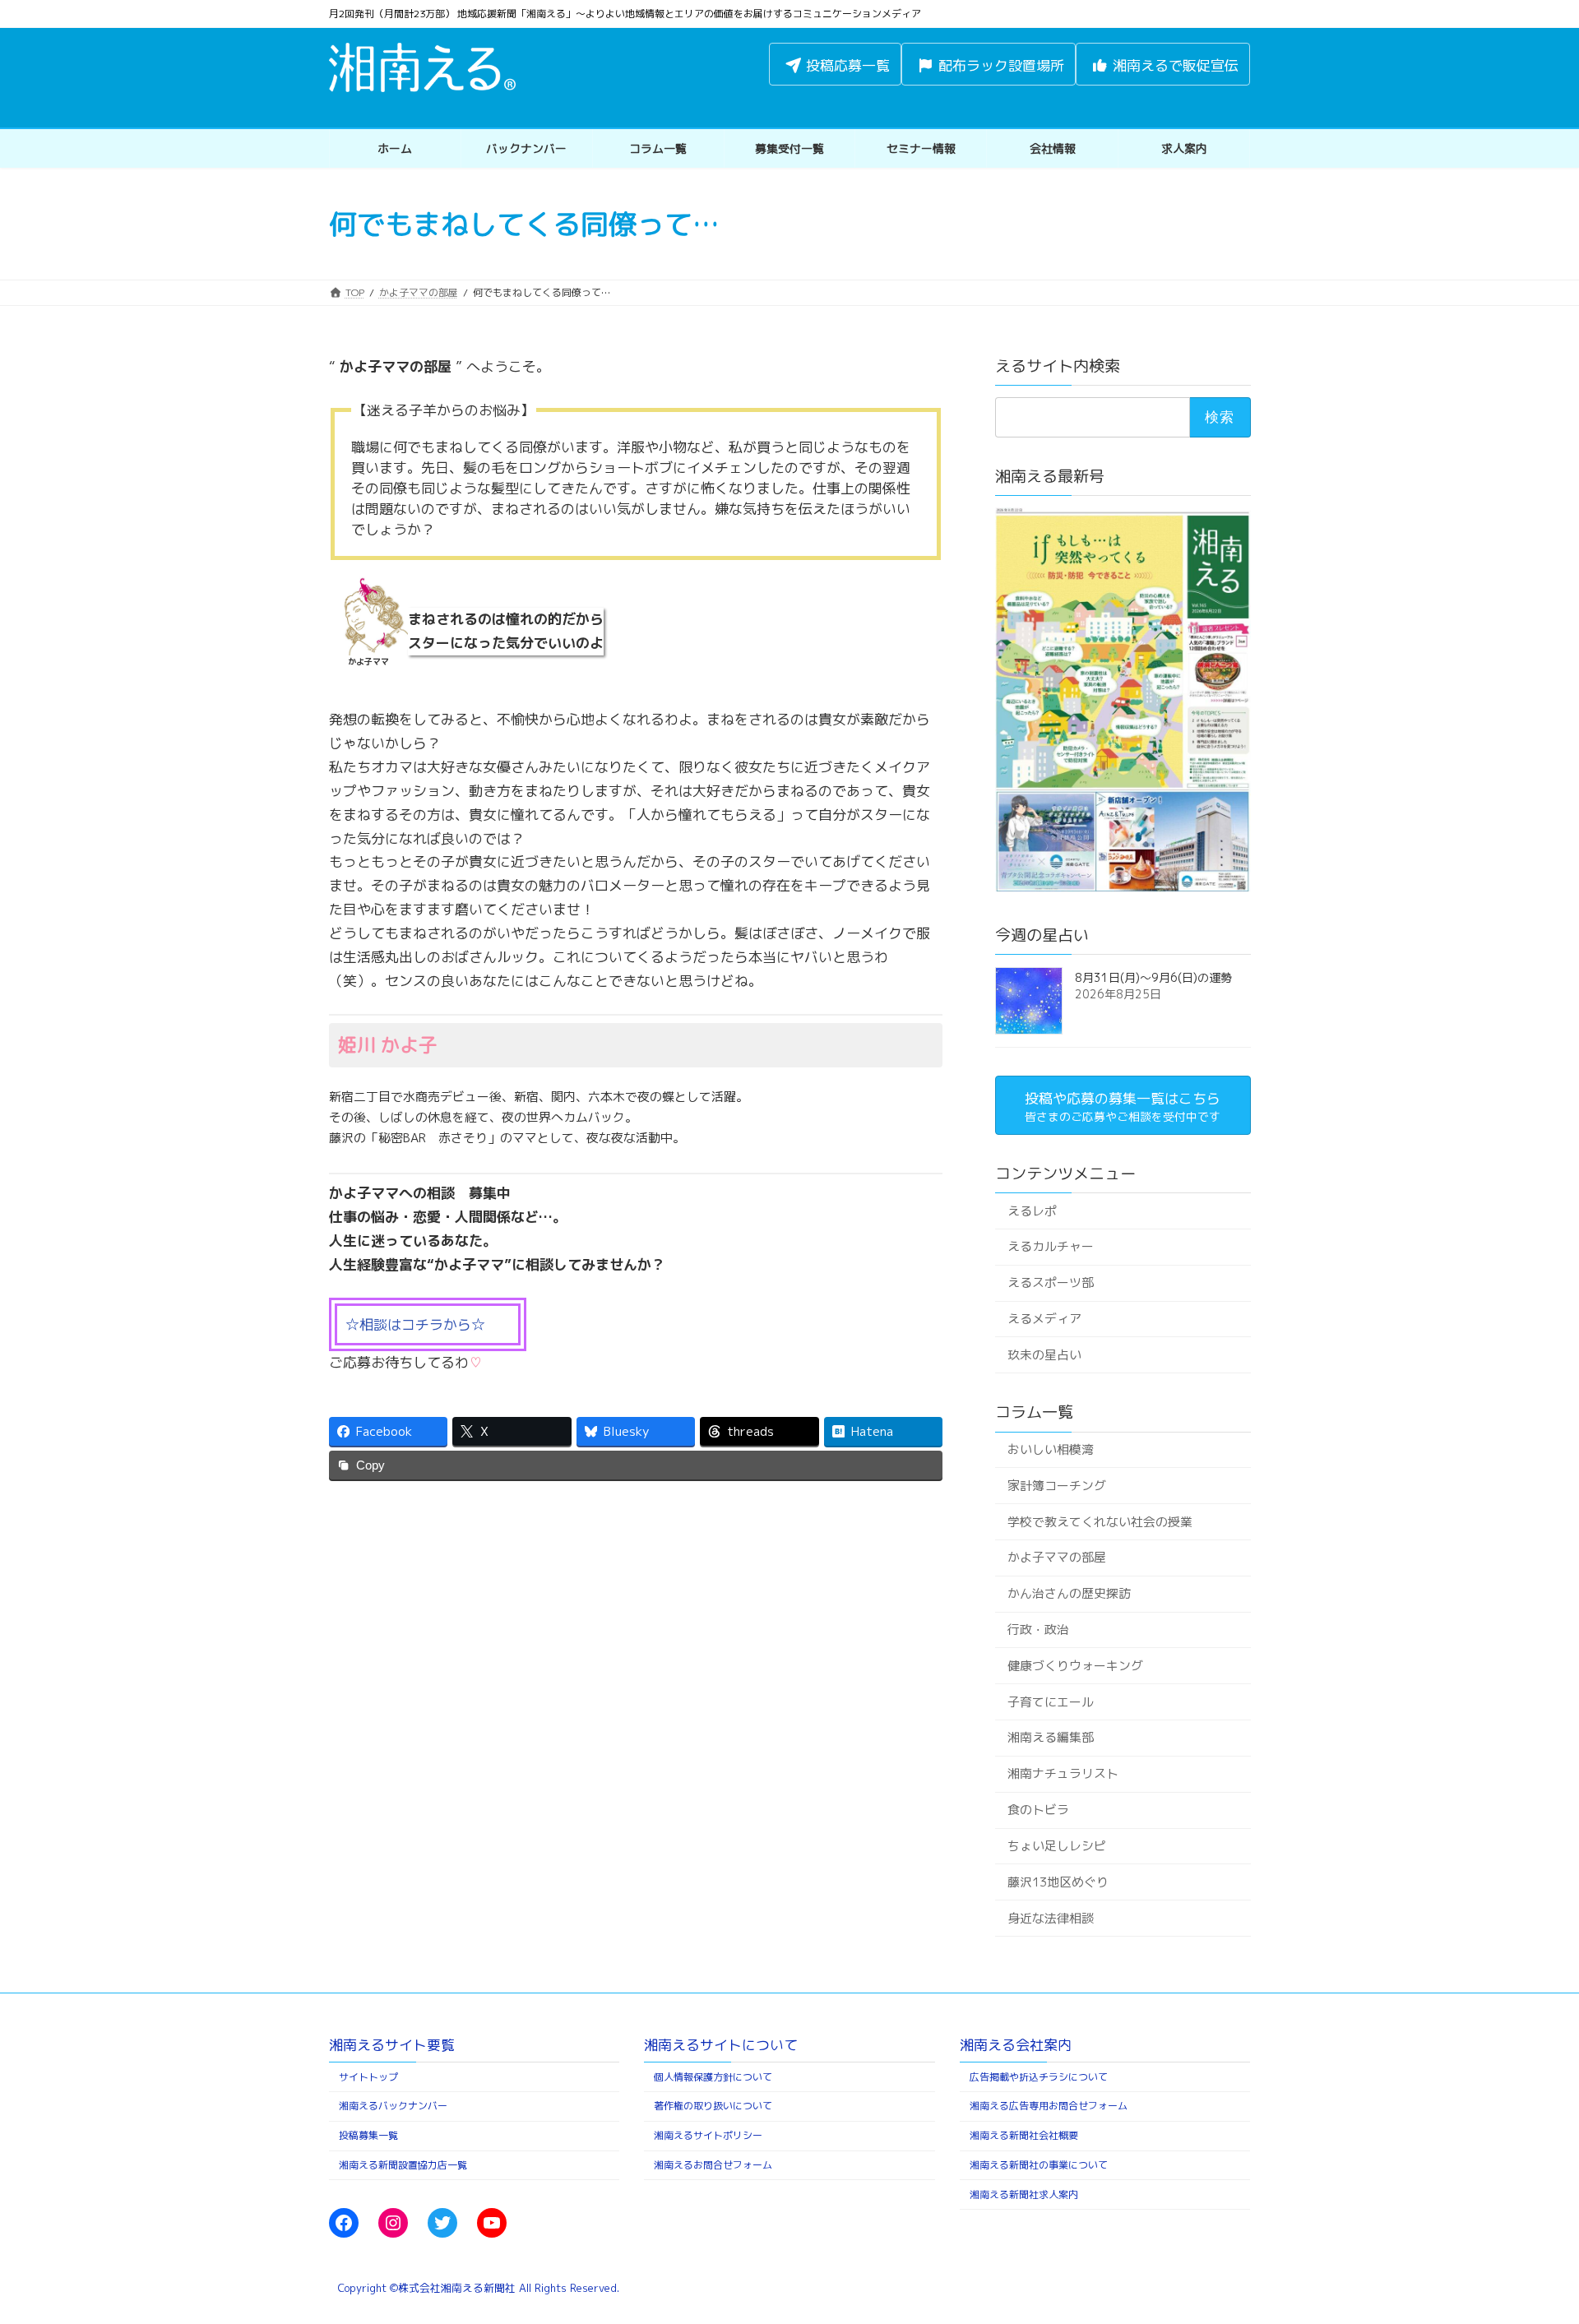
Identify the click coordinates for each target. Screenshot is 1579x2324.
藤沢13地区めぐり (1057, 1882)
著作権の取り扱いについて (713, 2106)
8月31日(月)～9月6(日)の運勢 (1153, 977)
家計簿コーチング (1056, 1486)
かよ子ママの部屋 (1056, 1557)
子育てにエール (1050, 1702)
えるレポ (1031, 1210)
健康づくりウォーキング (1074, 1666)
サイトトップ (368, 2077)
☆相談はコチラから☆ (415, 1324)
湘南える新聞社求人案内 (1024, 2194)
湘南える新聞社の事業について (1039, 2165)
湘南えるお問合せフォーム (713, 2165)
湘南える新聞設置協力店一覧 (403, 2165)
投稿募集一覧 (368, 2135)
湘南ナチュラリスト (1062, 1773)
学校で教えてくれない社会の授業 (1099, 1521)
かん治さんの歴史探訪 (1068, 1593)
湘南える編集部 (1050, 1737)
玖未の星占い (1044, 1355)
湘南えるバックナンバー (393, 2106)
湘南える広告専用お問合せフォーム (1049, 2106)
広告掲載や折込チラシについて (1039, 2077)
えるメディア (1044, 1319)
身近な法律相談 (1050, 1917)
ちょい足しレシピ (1056, 1846)
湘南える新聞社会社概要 (1024, 2135)
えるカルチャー (1050, 1246)
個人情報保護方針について (713, 2077)
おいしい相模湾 (1050, 1449)
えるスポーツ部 (1050, 1282)
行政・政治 (1037, 1630)
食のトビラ (1037, 1810)
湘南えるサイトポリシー (708, 2135)
